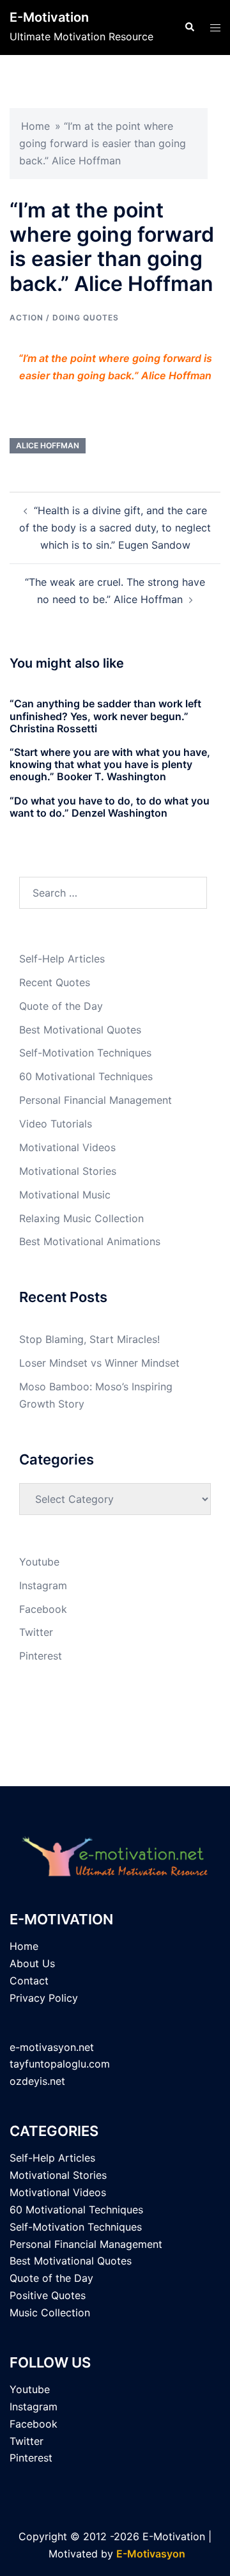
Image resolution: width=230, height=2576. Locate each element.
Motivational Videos (67, 1147)
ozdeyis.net (37, 2081)
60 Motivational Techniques (86, 1076)
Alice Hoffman (48, 445)
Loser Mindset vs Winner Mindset (99, 1363)
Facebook (43, 1609)
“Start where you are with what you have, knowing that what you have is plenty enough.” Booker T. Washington (110, 764)
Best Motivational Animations (90, 1241)
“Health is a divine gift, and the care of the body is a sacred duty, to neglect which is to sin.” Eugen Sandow (115, 528)
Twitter (36, 1632)
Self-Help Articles (62, 959)
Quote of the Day (61, 1006)
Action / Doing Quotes (64, 318)
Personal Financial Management (96, 1100)
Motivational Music (65, 1195)
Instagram (43, 1585)
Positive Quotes (48, 2295)
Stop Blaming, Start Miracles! (89, 1339)
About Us (32, 1963)
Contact (29, 1981)
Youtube (39, 1562)
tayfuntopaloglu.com (60, 2064)
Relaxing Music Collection (81, 1218)
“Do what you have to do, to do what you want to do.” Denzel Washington (110, 807)
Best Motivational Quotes (80, 1030)
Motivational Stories (68, 1171)
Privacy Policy (44, 1998)
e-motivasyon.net (52, 2047)
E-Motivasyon (151, 2554)
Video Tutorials (56, 1124)
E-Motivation (49, 17)
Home (35, 126)
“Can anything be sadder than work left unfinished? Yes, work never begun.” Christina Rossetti (105, 716)
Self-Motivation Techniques (85, 1053)
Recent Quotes (55, 982)
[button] (189, 27)
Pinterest (41, 1656)
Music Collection (50, 2313)
